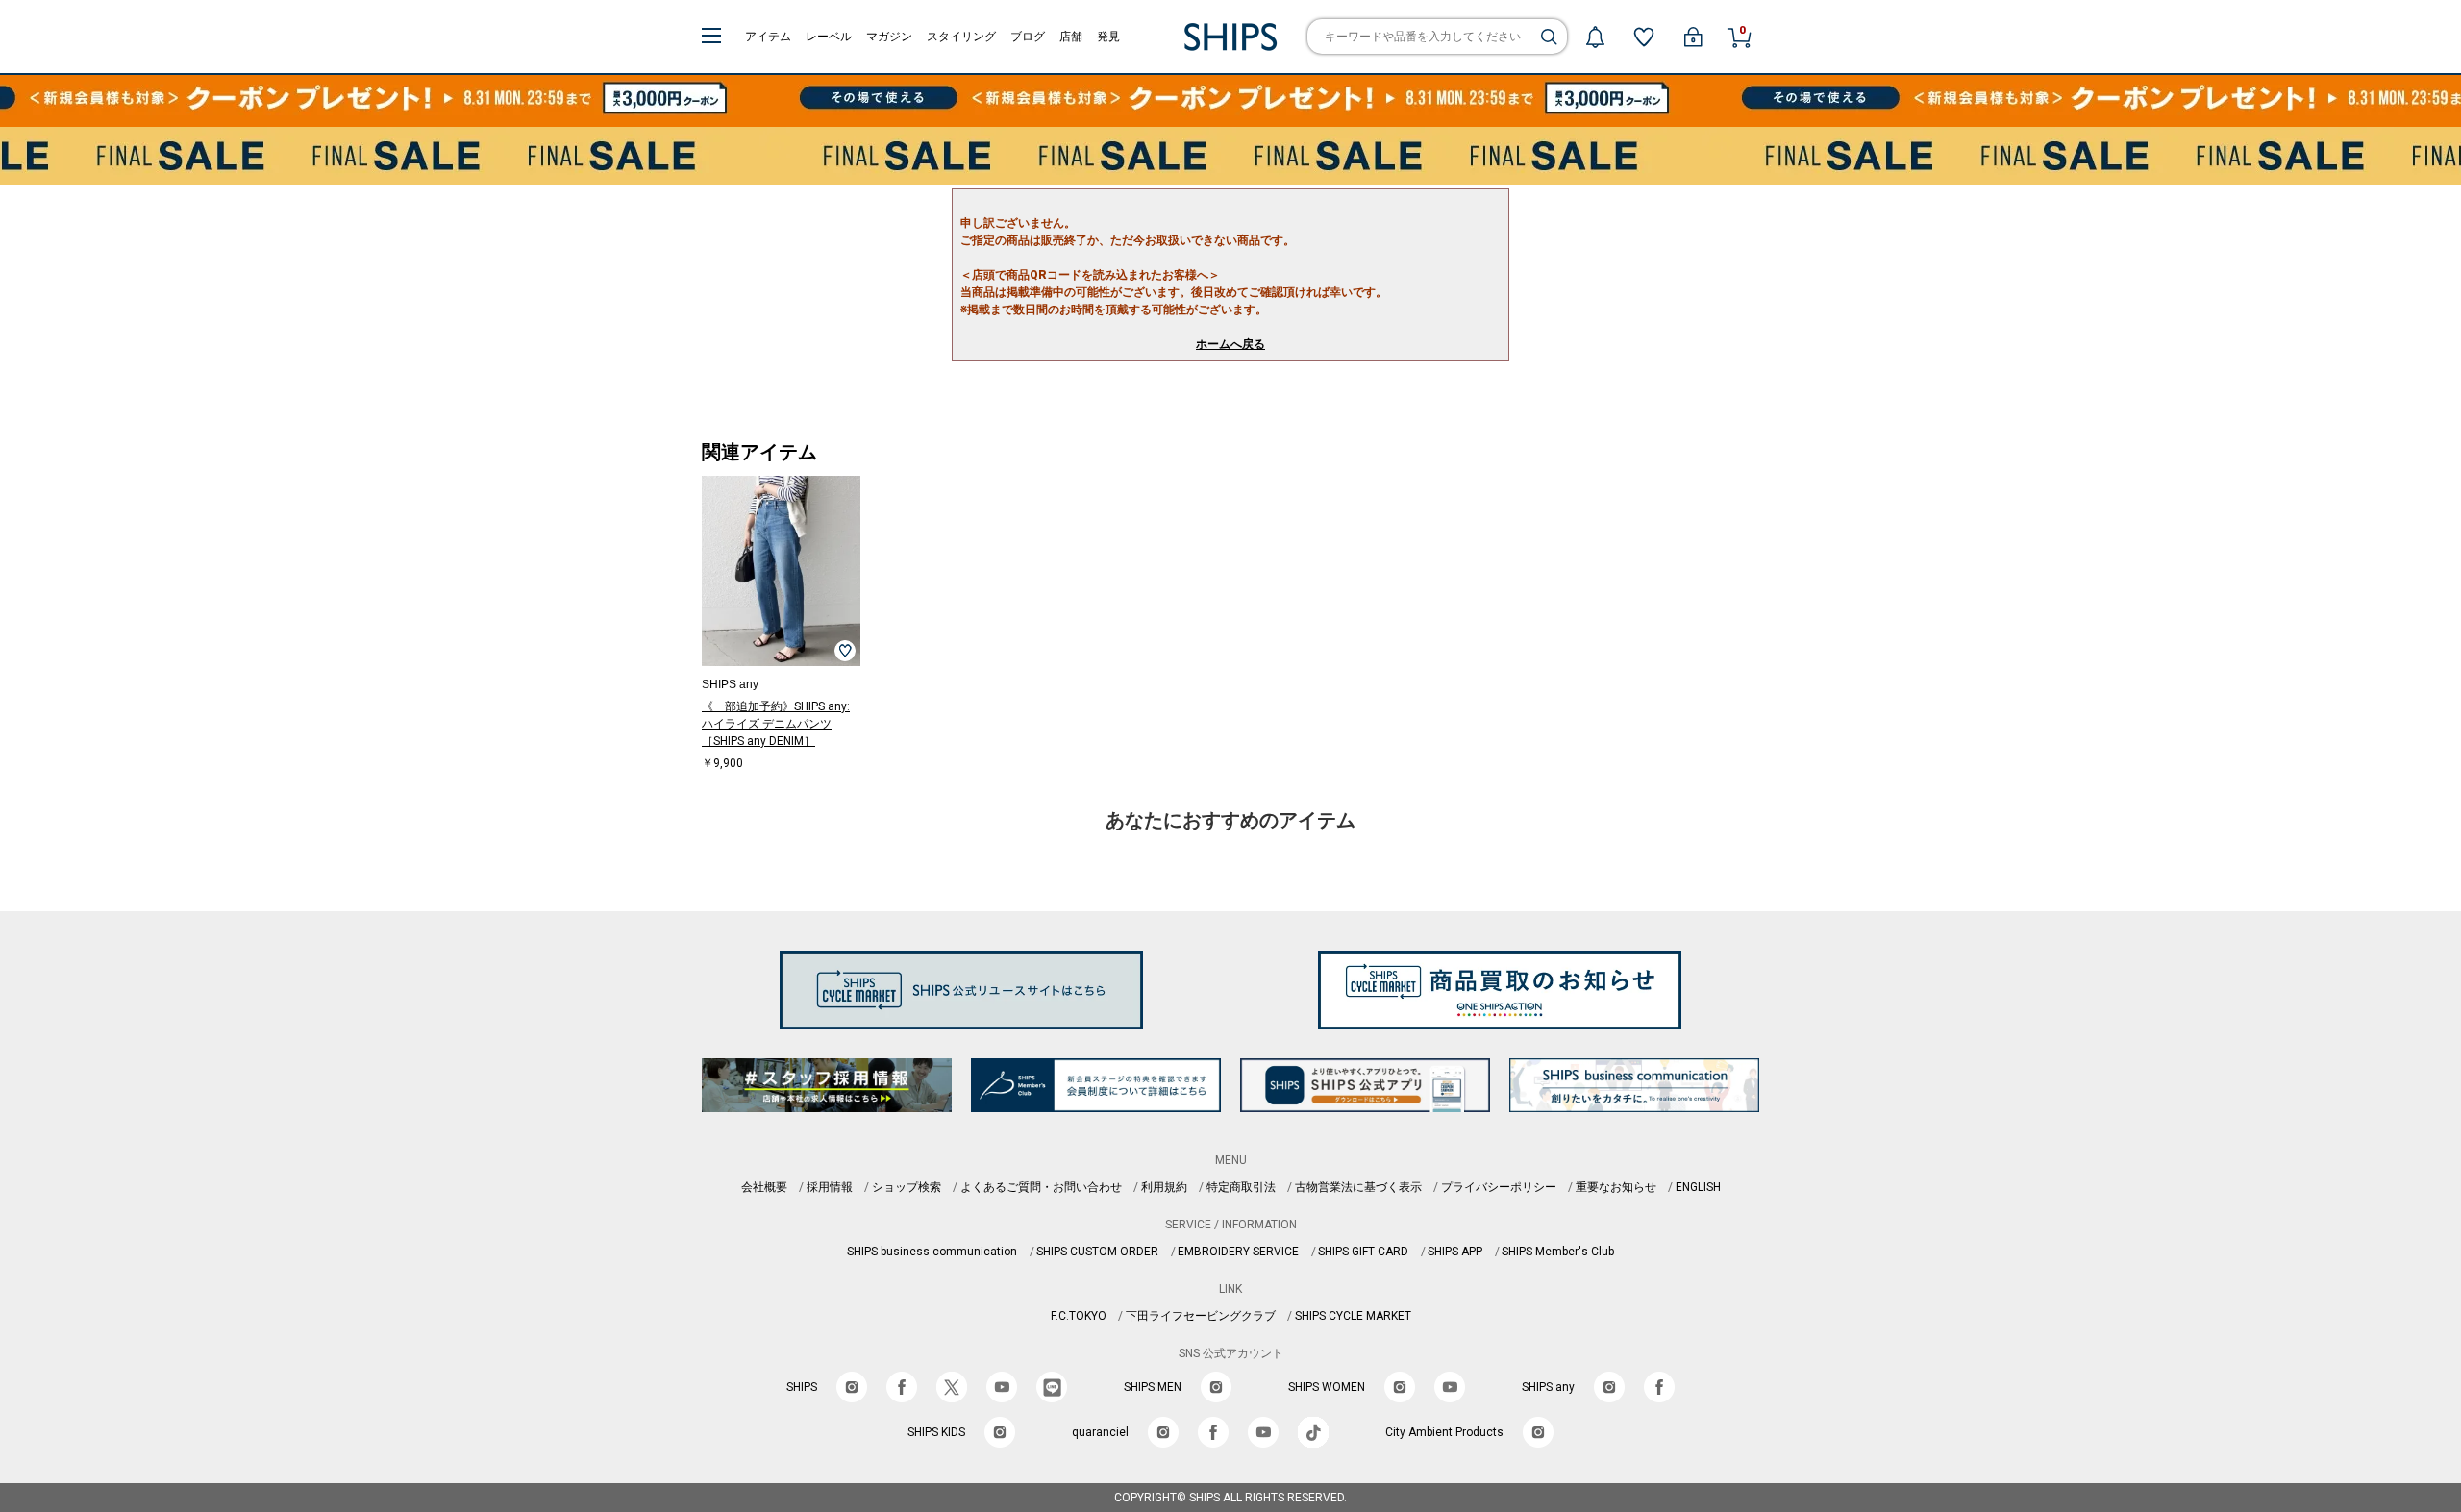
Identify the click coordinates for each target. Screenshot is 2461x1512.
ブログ (1028, 37)
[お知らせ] (1595, 37)
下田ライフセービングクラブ (1201, 1316)
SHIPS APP (1455, 1252)
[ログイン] (1693, 37)
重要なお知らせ (1616, 1187)
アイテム (768, 37)
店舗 (1071, 37)
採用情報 (830, 1187)
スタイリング (961, 37)
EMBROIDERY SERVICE (1238, 1252)
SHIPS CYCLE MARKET (1353, 1316)
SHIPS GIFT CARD (1363, 1252)
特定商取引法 (1241, 1187)
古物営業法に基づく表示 (1358, 1187)
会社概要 (764, 1187)
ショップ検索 (907, 1187)
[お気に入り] (1644, 37)
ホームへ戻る (1230, 344)
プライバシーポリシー (1499, 1187)
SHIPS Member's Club (1558, 1252)
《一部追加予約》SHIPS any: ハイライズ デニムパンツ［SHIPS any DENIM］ (776, 724)
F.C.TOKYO (1079, 1316)
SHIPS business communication (932, 1252)
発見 (1108, 37)
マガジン (889, 37)
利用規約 (1164, 1187)
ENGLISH (1698, 1187)
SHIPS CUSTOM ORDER (1097, 1252)
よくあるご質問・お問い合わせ (1041, 1187)
